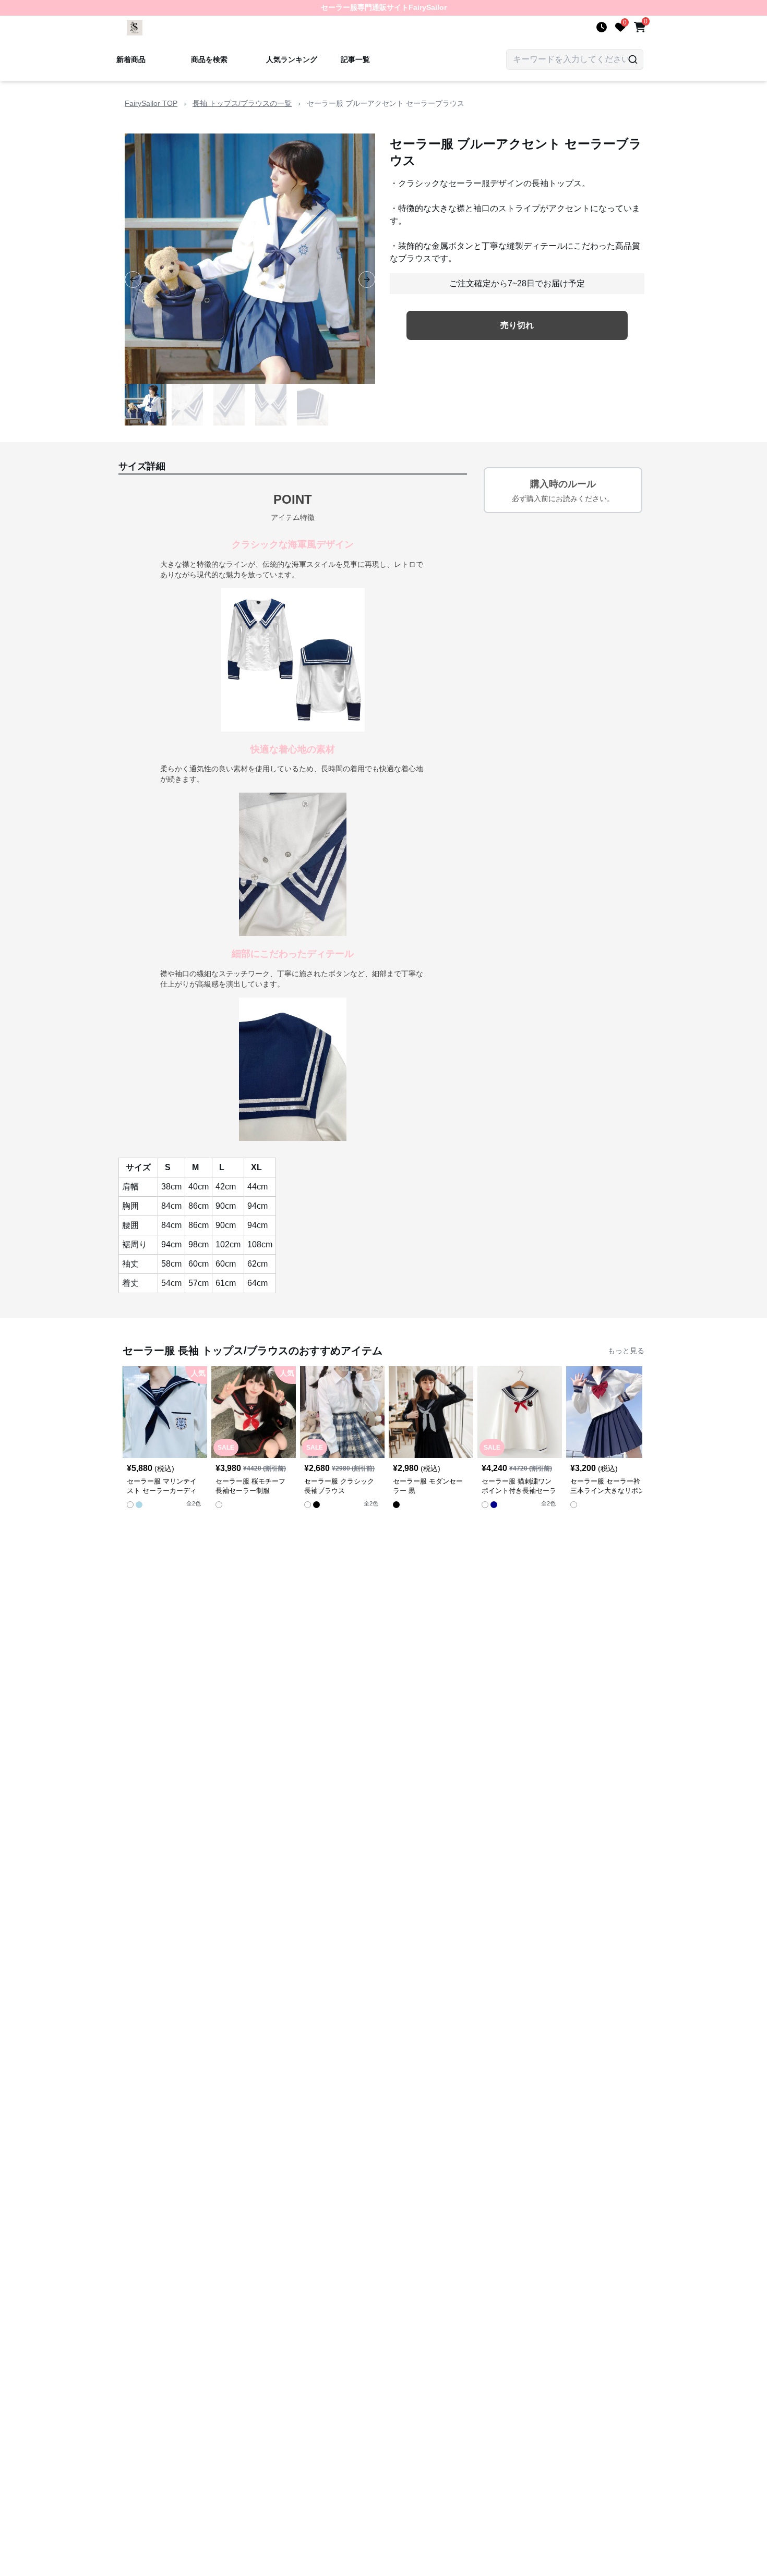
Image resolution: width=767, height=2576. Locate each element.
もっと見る (626, 1351)
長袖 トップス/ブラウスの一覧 (242, 103)
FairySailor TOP (151, 103)
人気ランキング (292, 59)
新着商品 (131, 59)
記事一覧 (355, 59)
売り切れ (517, 325)
